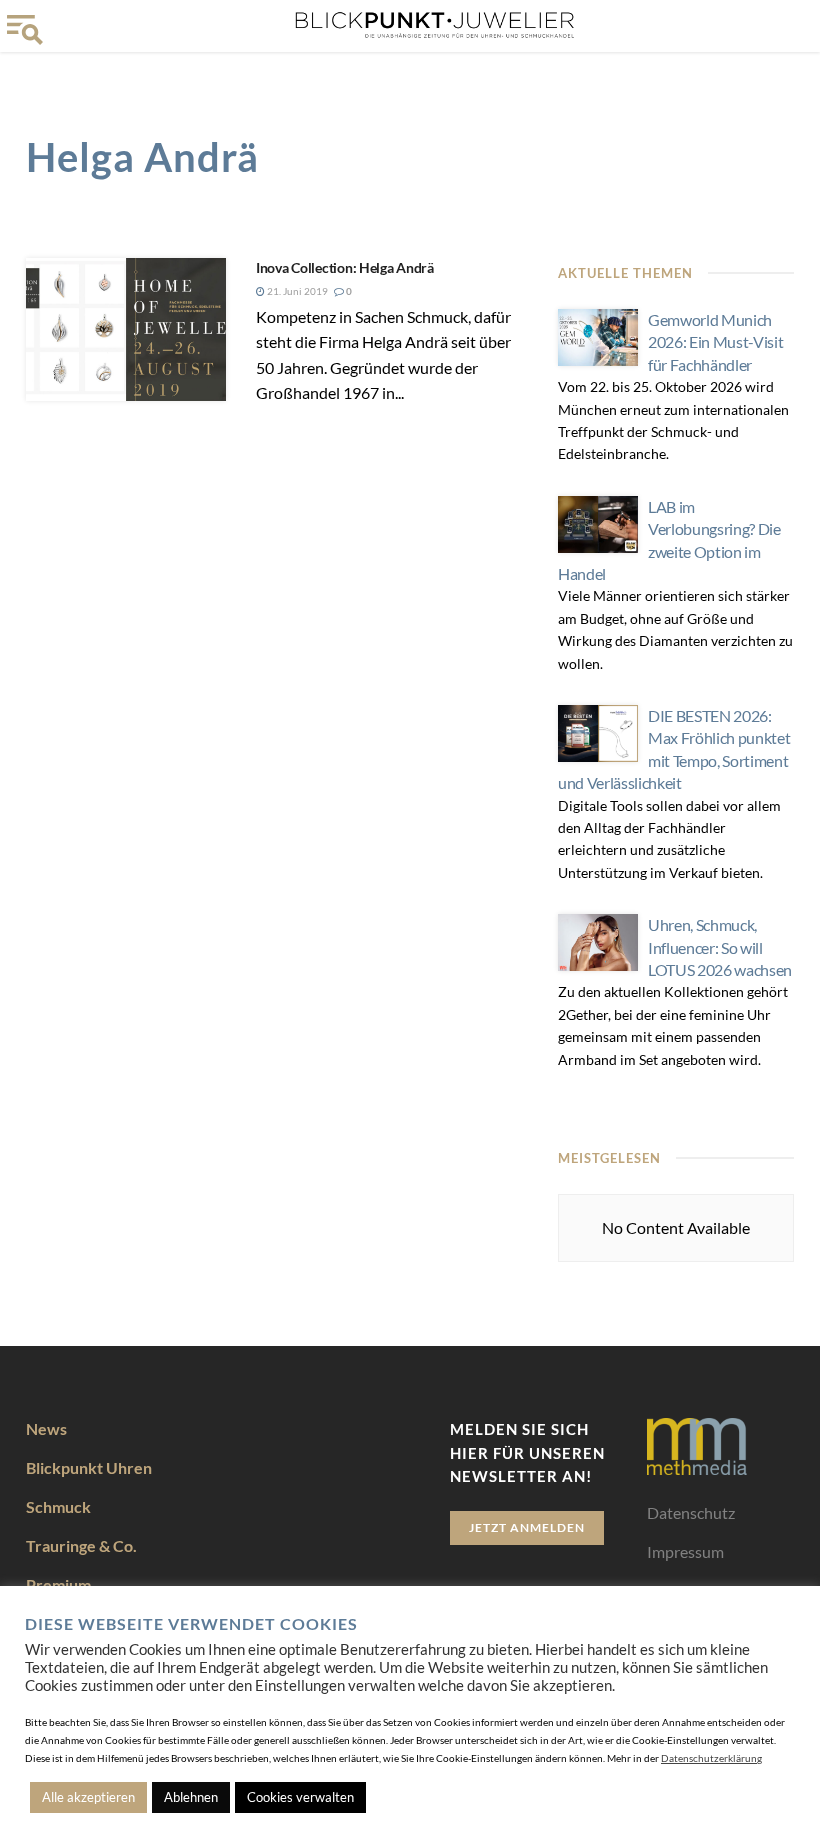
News (46, 1428)
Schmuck (58, 1506)
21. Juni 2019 (296, 291)
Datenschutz (691, 1512)
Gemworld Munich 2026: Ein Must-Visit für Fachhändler (716, 342)
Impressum (685, 1551)
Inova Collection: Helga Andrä (345, 267)
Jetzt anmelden (527, 1527)
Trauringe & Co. (81, 1545)
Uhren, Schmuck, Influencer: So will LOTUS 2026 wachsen (720, 947)
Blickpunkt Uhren (89, 1467)
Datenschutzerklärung (711, 1758)
